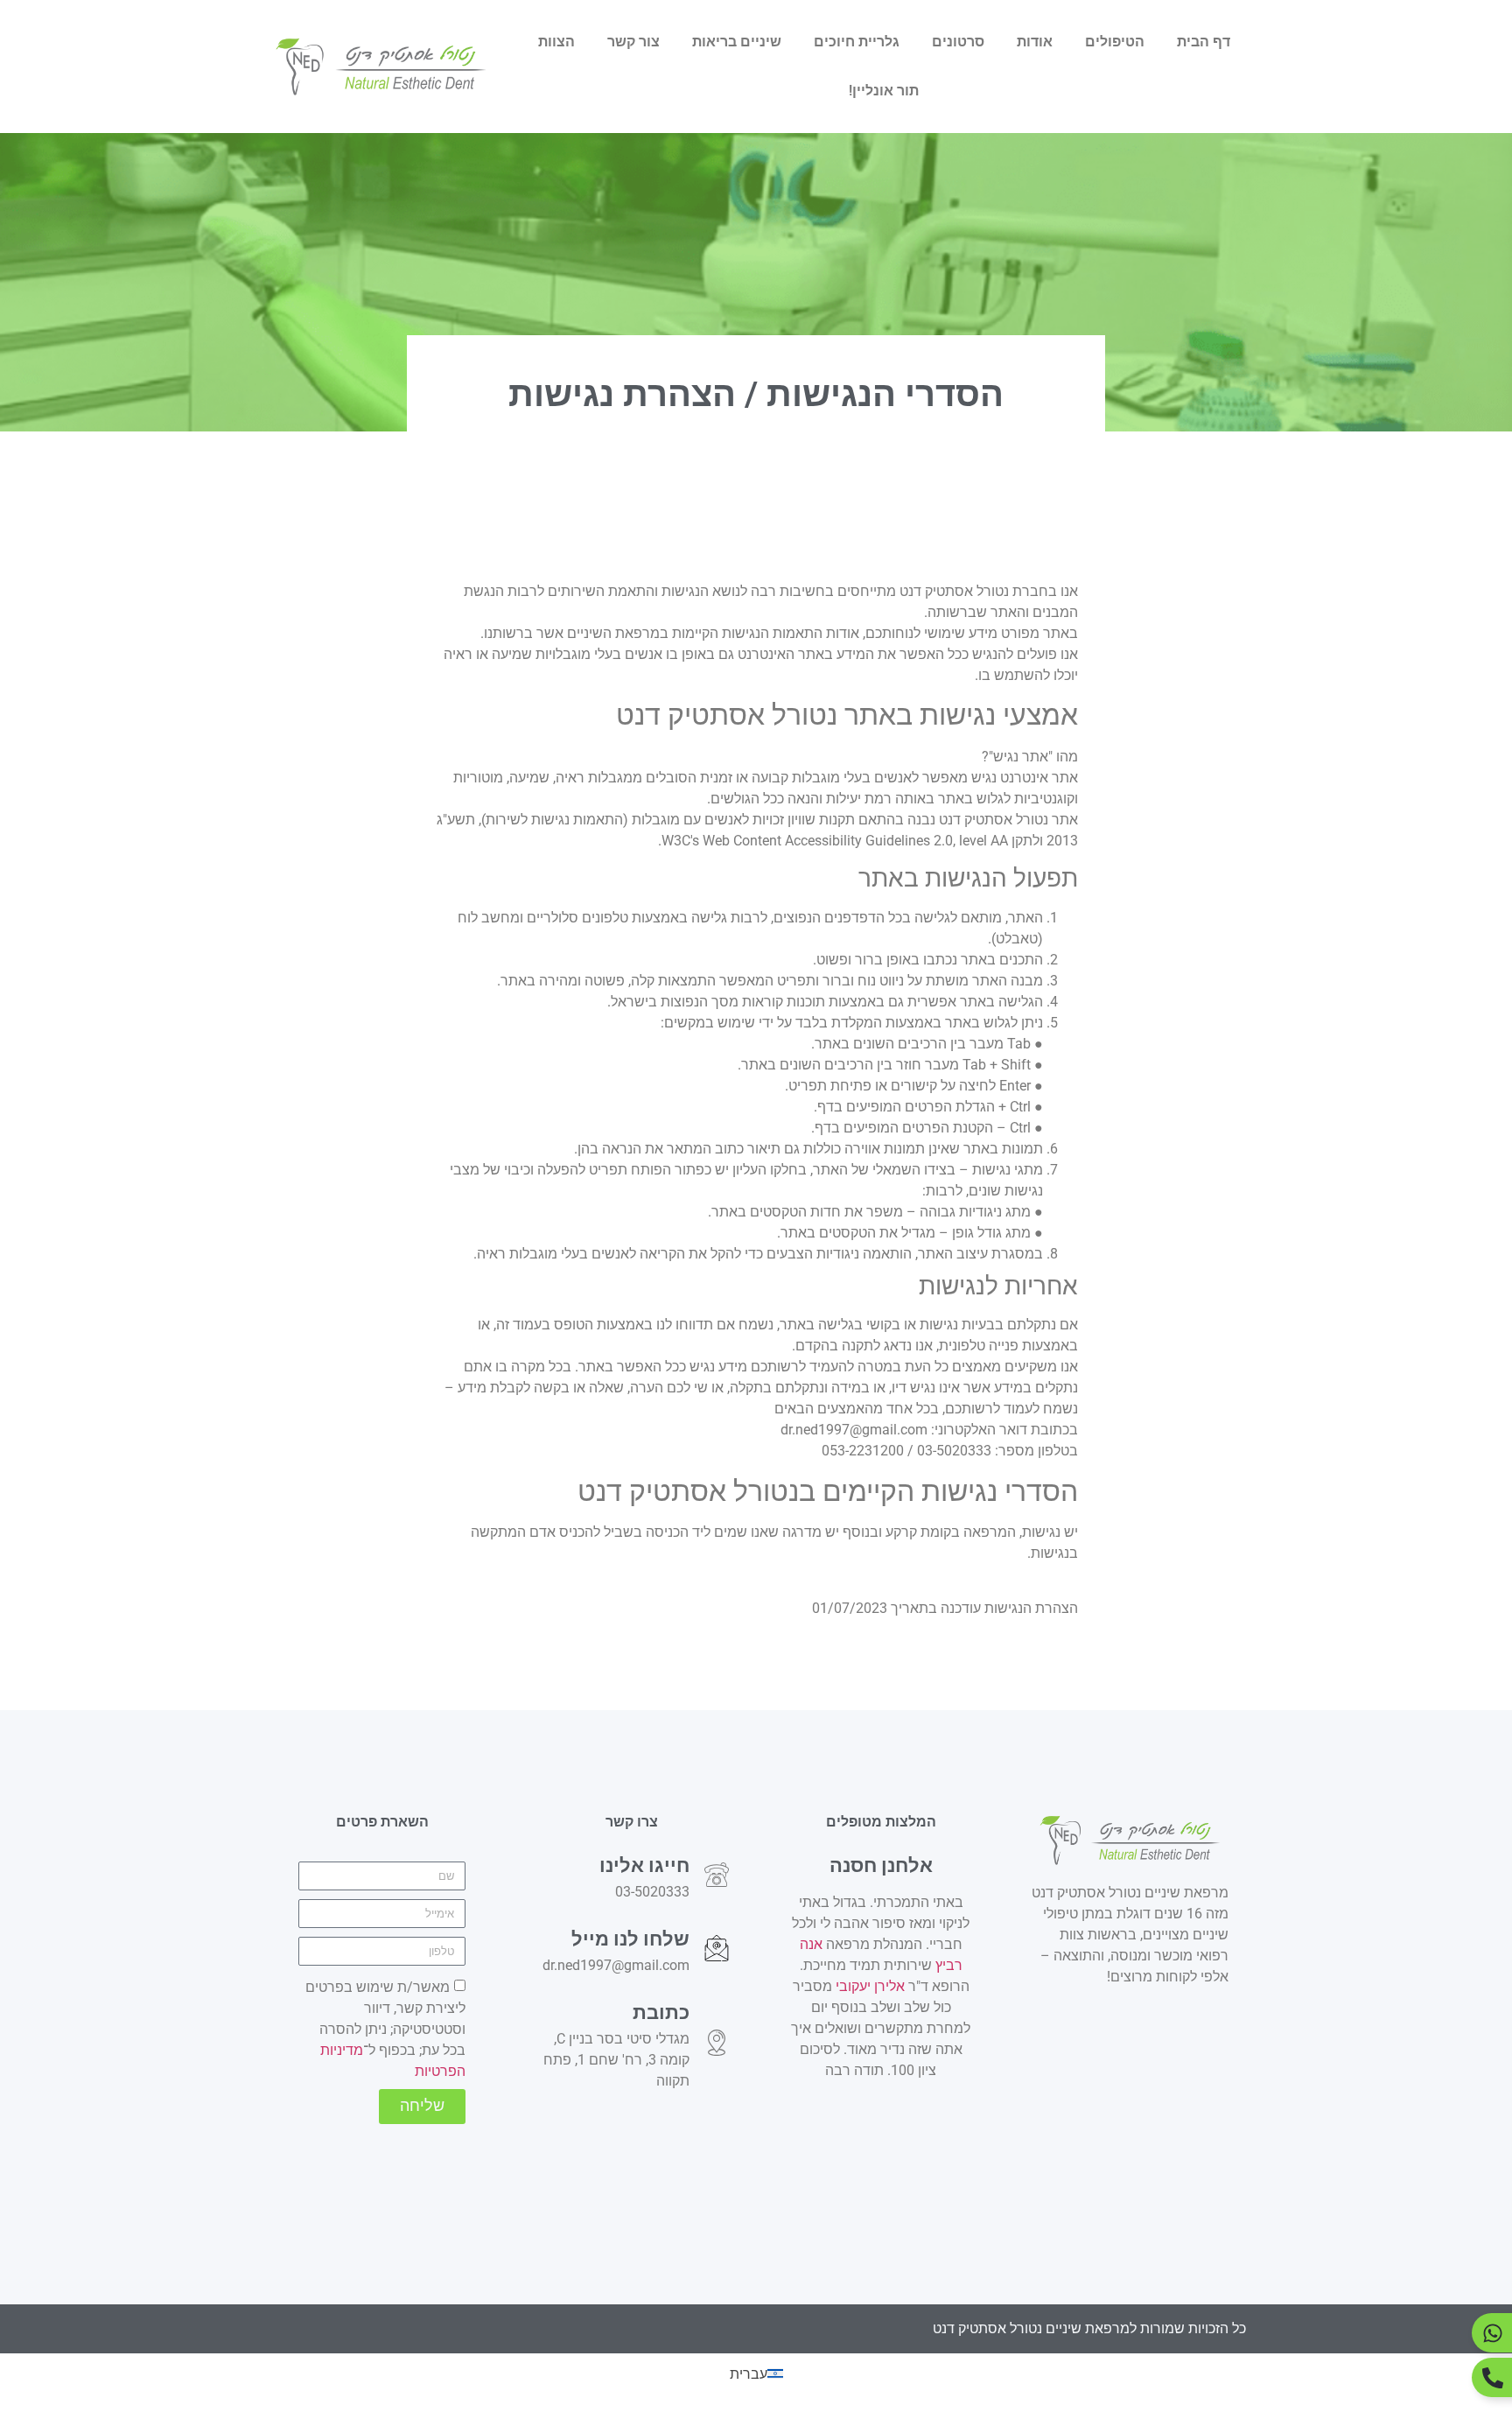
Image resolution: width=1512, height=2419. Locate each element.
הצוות (556, 42)
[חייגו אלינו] (717, 1875)
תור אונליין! (884, 91)
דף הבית (1204, 42)
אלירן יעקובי (868, 1986)
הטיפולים (1115, 42)
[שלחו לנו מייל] (717, 1948)
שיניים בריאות (737, 42)
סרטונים (958, 42)
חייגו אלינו (644, 1865)
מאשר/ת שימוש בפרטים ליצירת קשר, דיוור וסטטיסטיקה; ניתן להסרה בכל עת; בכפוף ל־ (385, 2029)
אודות (1035, 42)
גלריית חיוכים (857, 42)
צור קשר (633, 42)
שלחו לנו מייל (630, 1939)
